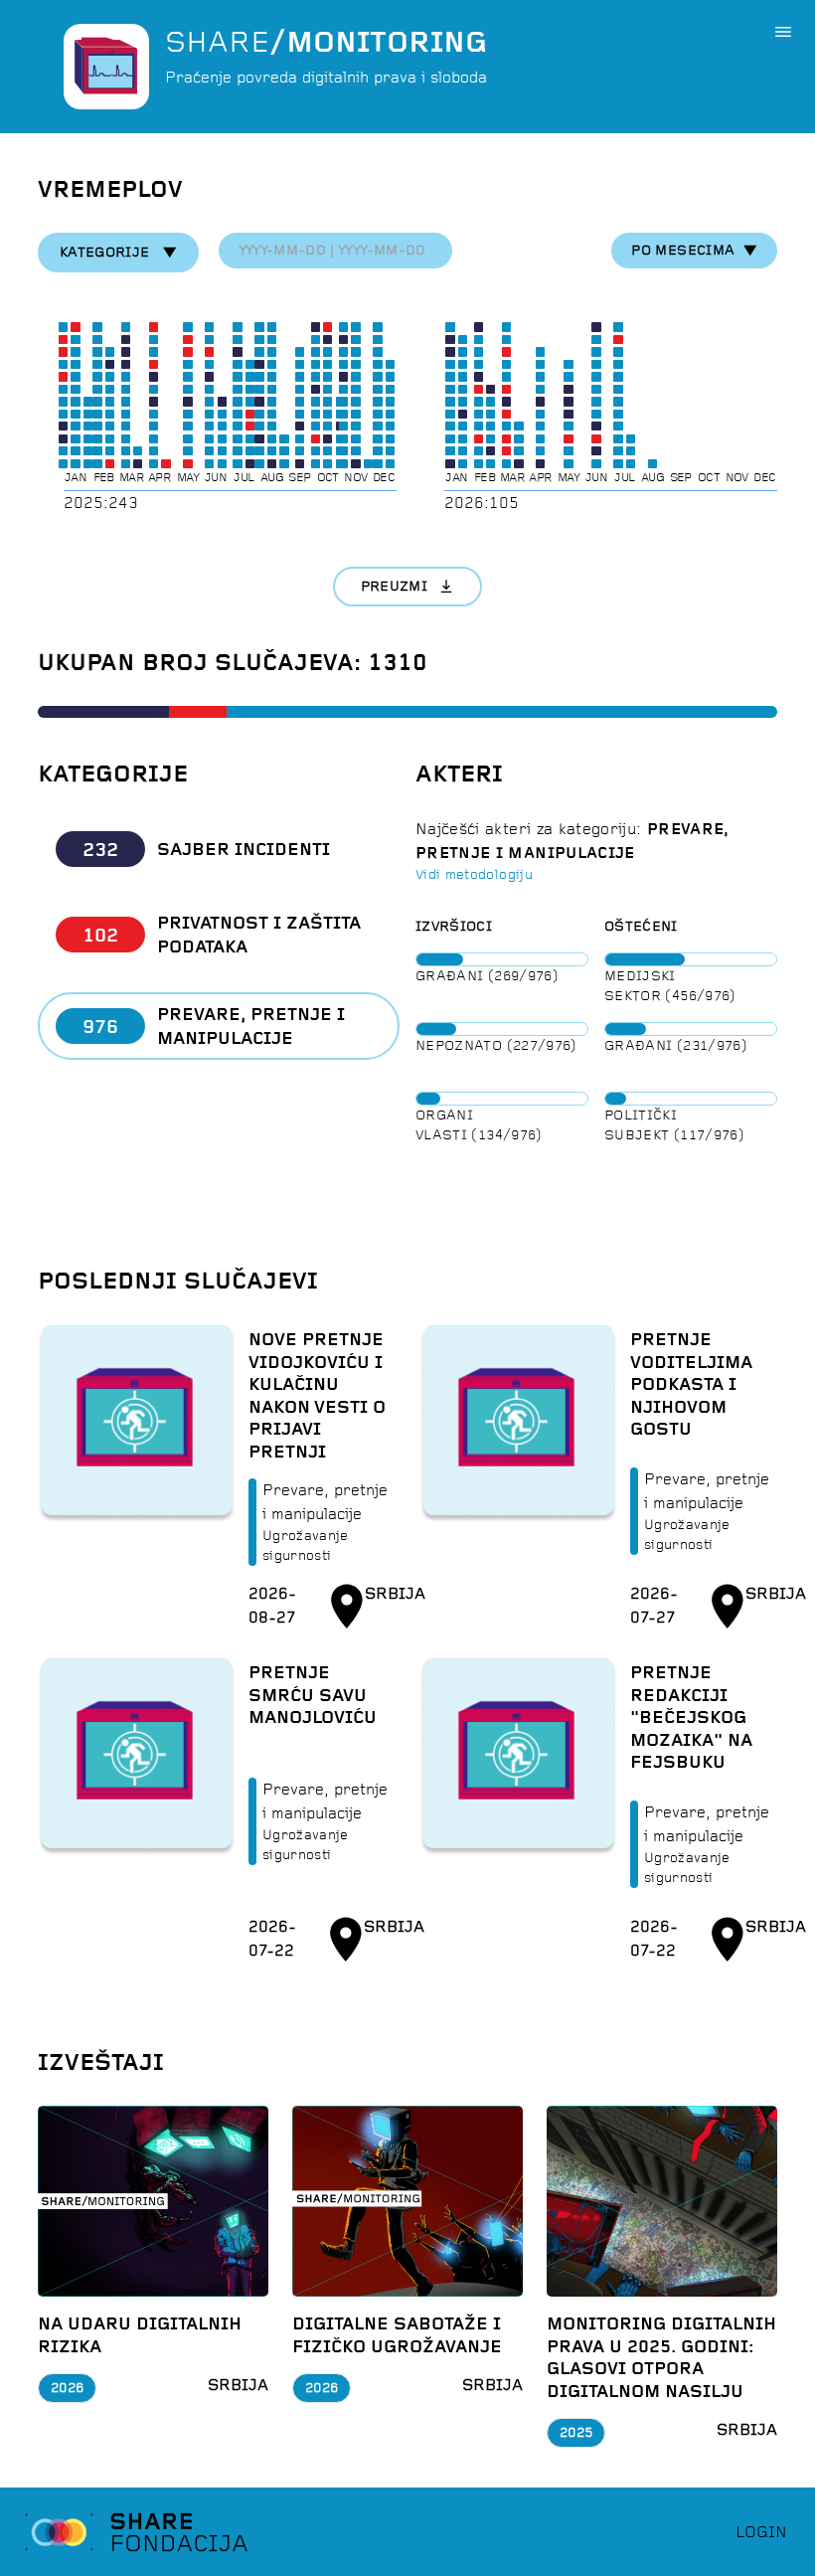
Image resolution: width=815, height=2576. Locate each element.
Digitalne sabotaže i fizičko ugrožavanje (397, 2335)
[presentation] (335, 251)
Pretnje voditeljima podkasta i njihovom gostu (691, 1384)
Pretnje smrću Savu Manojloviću (313, 1695)
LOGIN (761, 2532)
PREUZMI (394, 586)
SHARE (326, 42)
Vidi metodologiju (474, 874)
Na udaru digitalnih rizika (140, 2335)
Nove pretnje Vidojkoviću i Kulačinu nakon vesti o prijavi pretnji (317, 1395)
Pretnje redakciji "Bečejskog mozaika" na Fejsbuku (691, 1717)
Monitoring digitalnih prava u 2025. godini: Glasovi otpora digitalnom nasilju (661, 2357)
